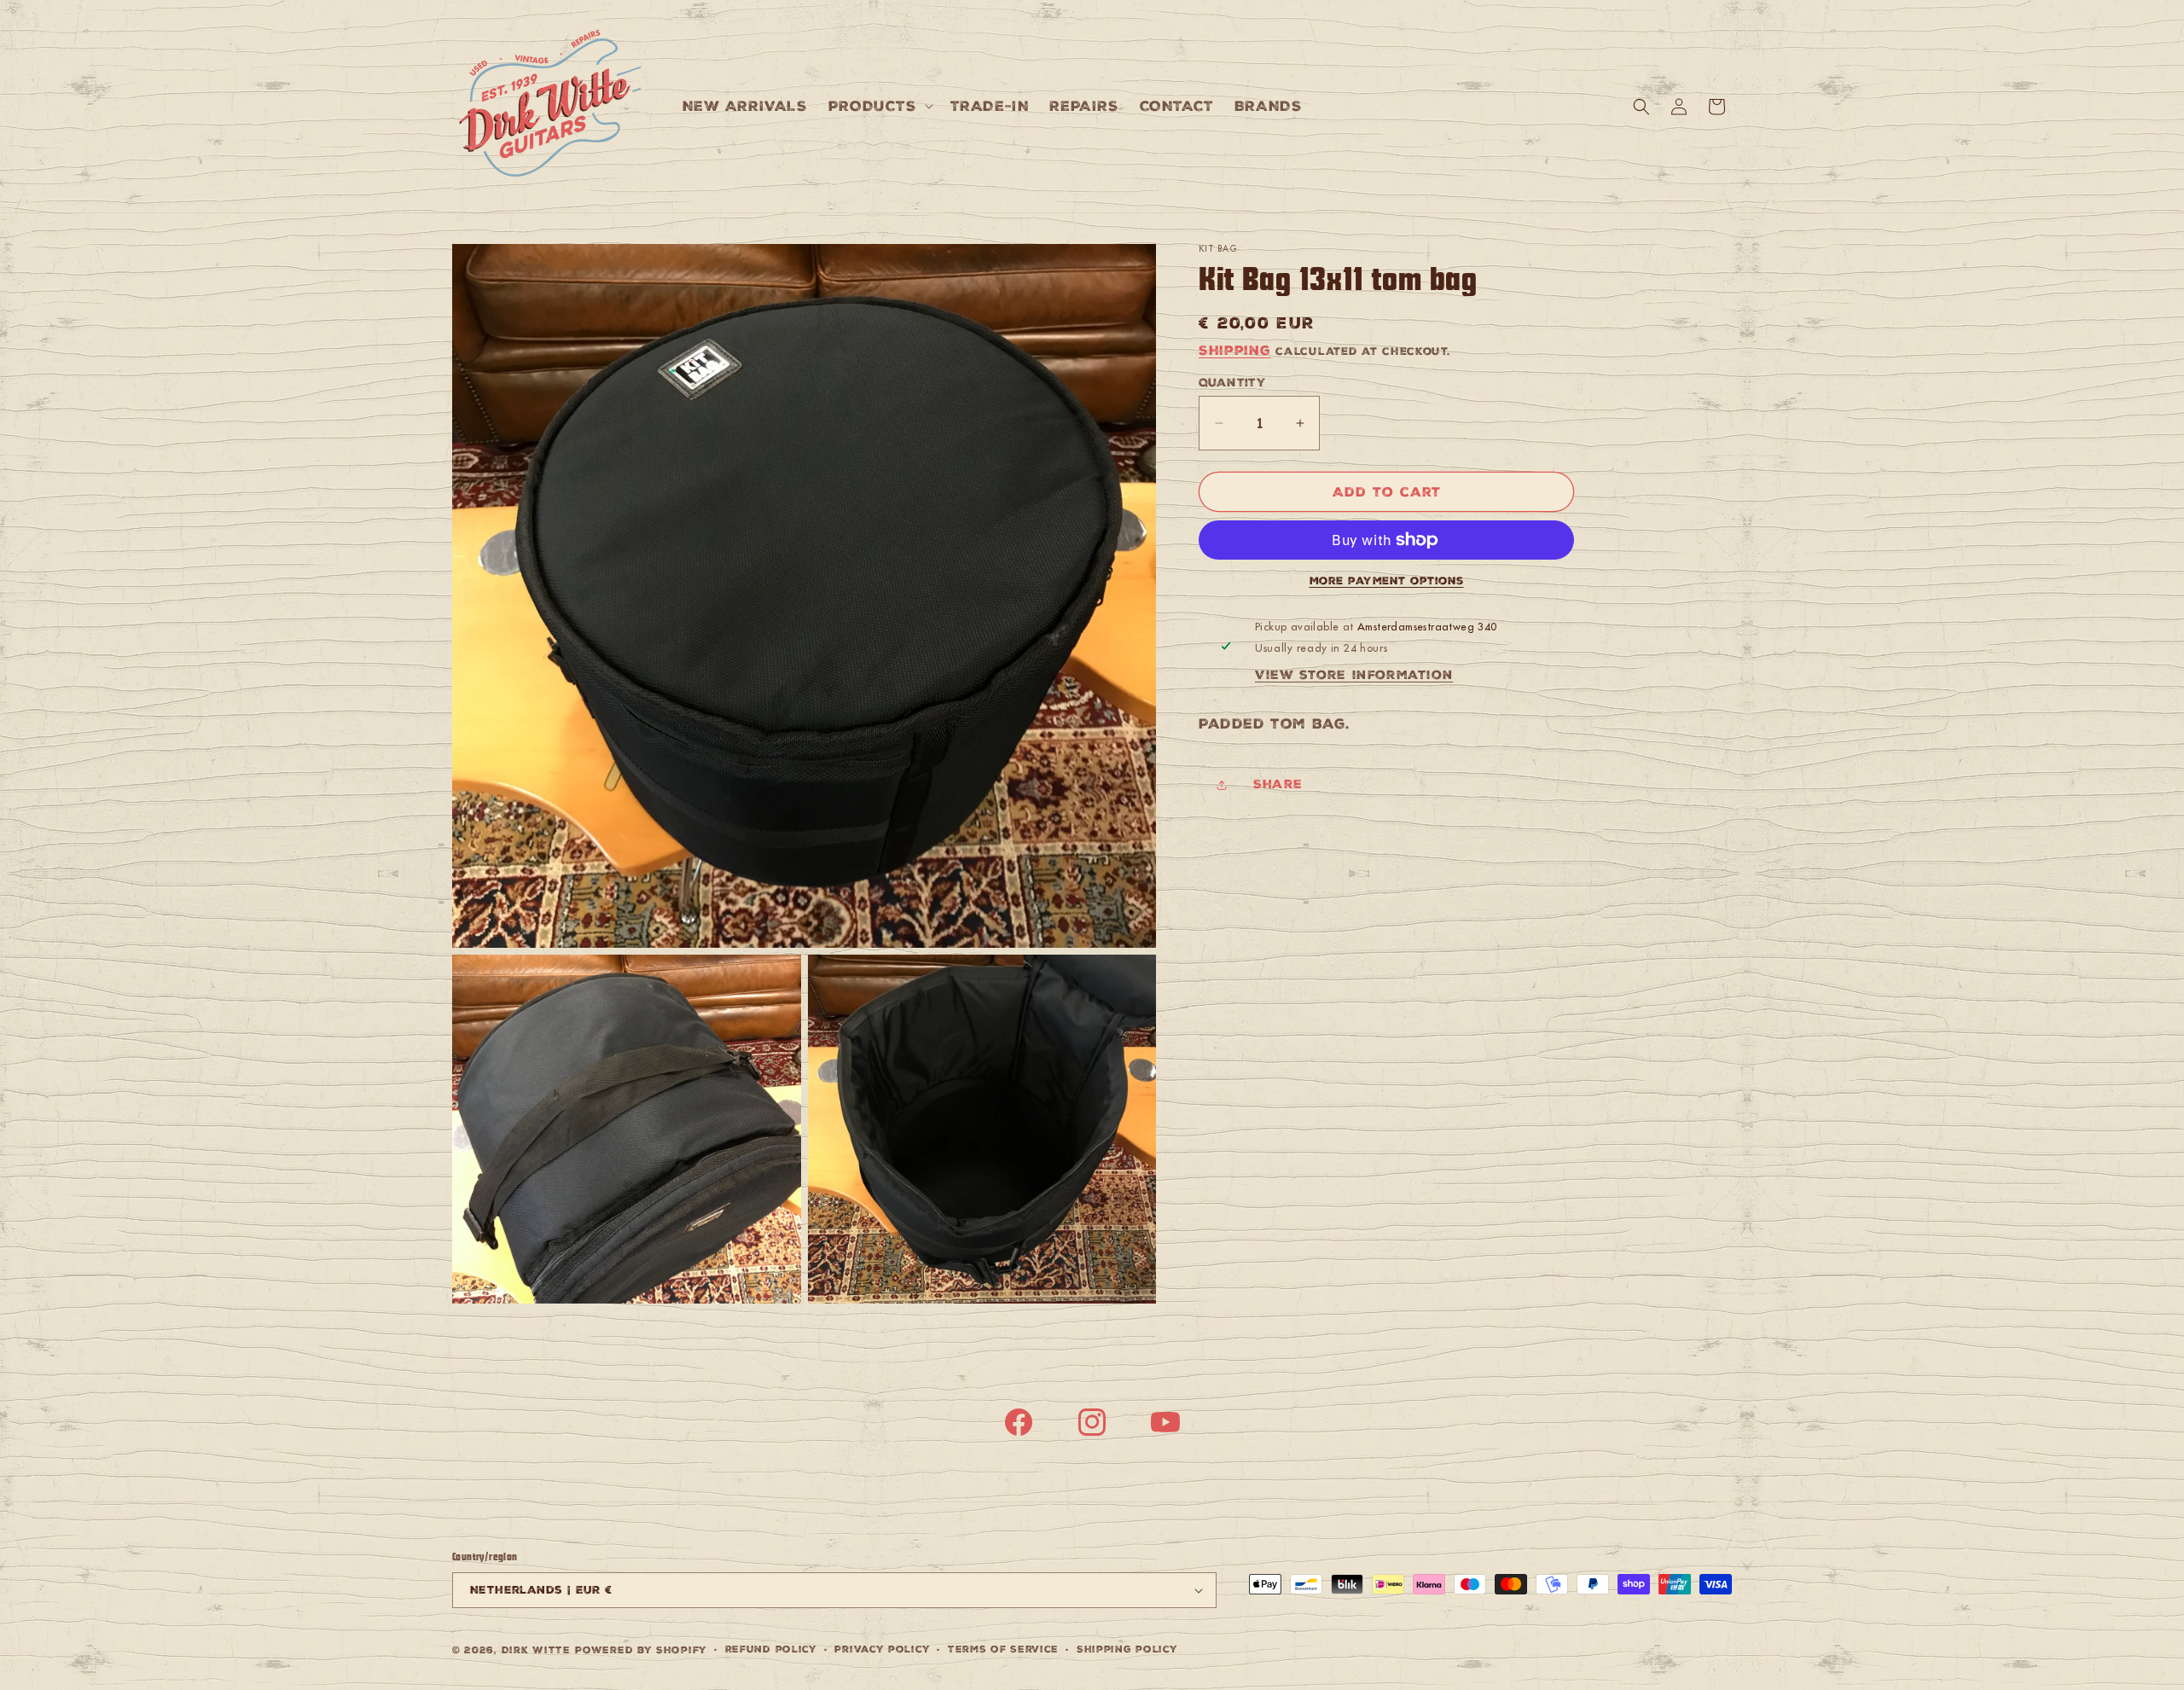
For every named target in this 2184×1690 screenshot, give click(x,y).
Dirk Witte (536, 1650)
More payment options (1387, 581)
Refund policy (771, 1649)
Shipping (1235, 350)
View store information (1354, 675)
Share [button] (1278, 784)
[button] (879, 106)
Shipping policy (1127, 1649)
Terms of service (1003, 1649)
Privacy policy (882, 1649)
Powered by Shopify (641, 1650)
